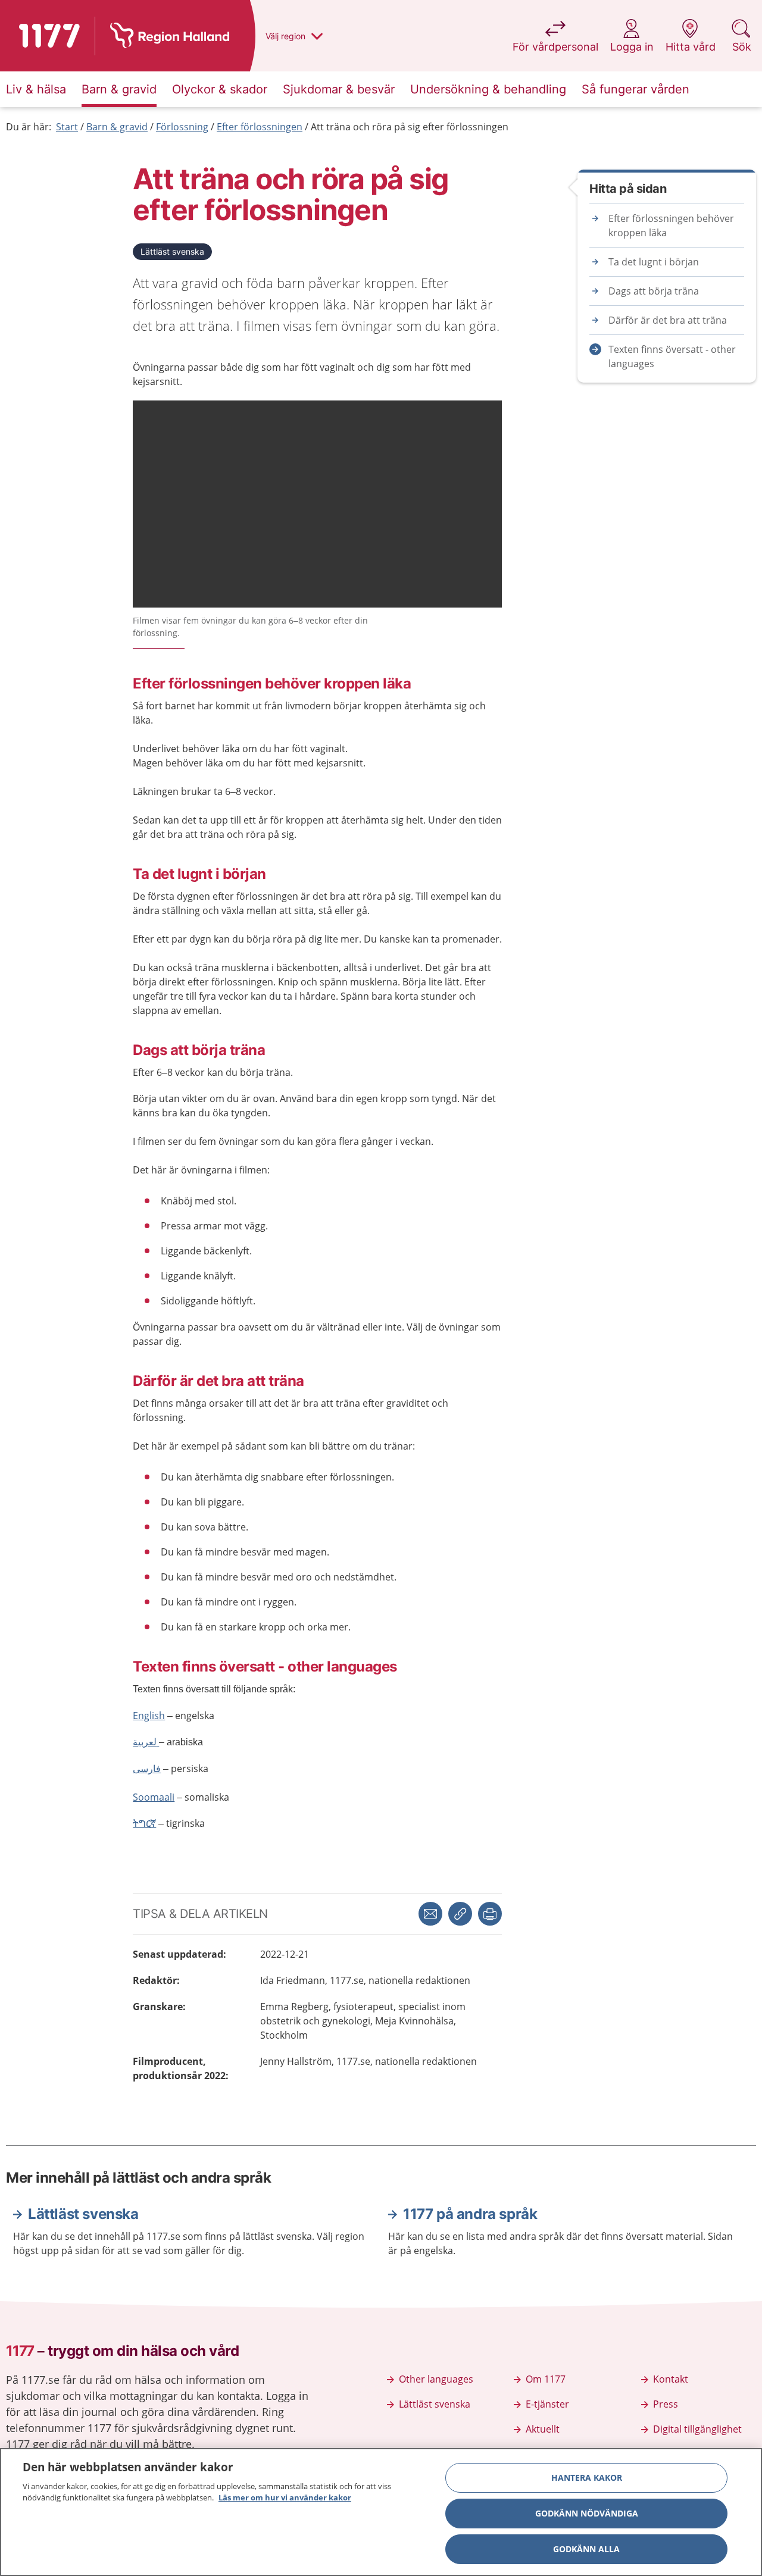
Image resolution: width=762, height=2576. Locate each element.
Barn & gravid (117, 127)
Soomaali (154, 1797)
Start (67, 127)
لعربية (146, 1742)
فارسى (147, 1769)
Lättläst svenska (172, 251)
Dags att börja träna (654, 291)
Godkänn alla (586, 2549)
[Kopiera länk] (460, 1914)
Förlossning (182, 127)
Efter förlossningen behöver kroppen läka (671, 226)
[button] (490, 1914)
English (149, 1716)
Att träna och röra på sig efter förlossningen (410, 127)
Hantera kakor (587, 2478)
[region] (381, 2512)
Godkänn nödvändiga (587, 2513)
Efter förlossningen (260, 127)
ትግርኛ (144, 1823)
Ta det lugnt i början (654, 262)
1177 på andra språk (470, 2214)
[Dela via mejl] (430, 1914)
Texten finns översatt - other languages (672, 356)
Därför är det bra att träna (668, 320)
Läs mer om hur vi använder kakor (285, 2497)
